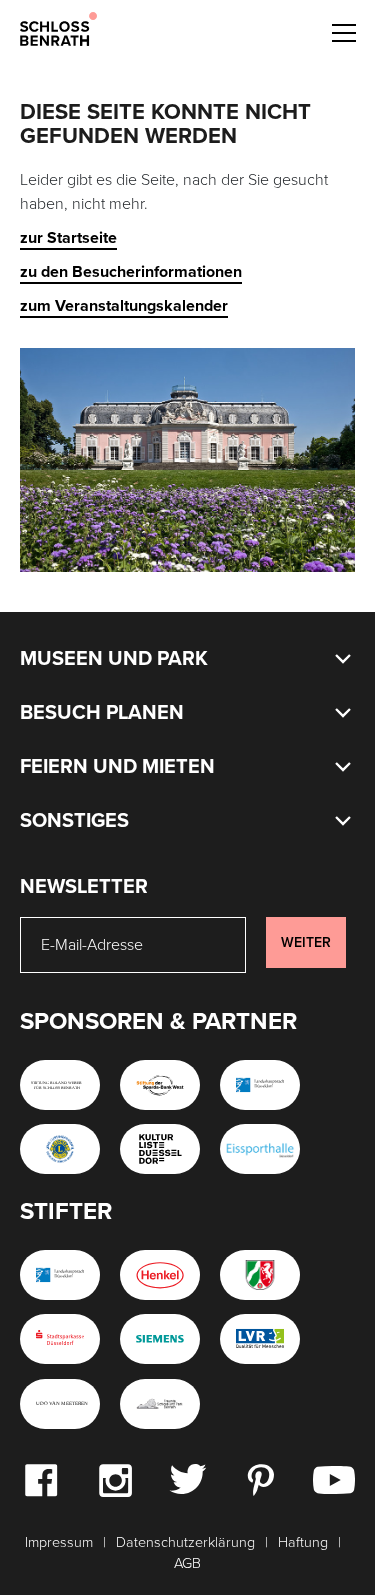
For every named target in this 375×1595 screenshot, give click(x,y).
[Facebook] (41, 1479)
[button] (343, 30)
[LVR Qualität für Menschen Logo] (260, 1339)
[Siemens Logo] (160, 1339)
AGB (187, 1563)
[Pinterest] (260, 1479)
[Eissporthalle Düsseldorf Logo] (260, 1149)
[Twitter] (187, 1478)
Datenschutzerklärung (185, 1542)
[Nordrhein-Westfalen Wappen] (260, 1275)
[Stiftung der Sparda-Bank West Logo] (160, 1085)
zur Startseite (68, 238)
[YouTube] (334, 1479)
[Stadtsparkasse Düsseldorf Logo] (60, 1339)
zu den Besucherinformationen (131, 272)
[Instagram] (115, 1479)
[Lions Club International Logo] (60, 1149)
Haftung (303, 1542)
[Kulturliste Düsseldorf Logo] (160, 1149)
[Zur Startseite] (58, 28)
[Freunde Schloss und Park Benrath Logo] (160, 1404)
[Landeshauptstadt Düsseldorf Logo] (260, 1085)
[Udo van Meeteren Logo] (60, 1404)
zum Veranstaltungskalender (124, 306)
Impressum (59, 1542)
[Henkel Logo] (160, 1275)
